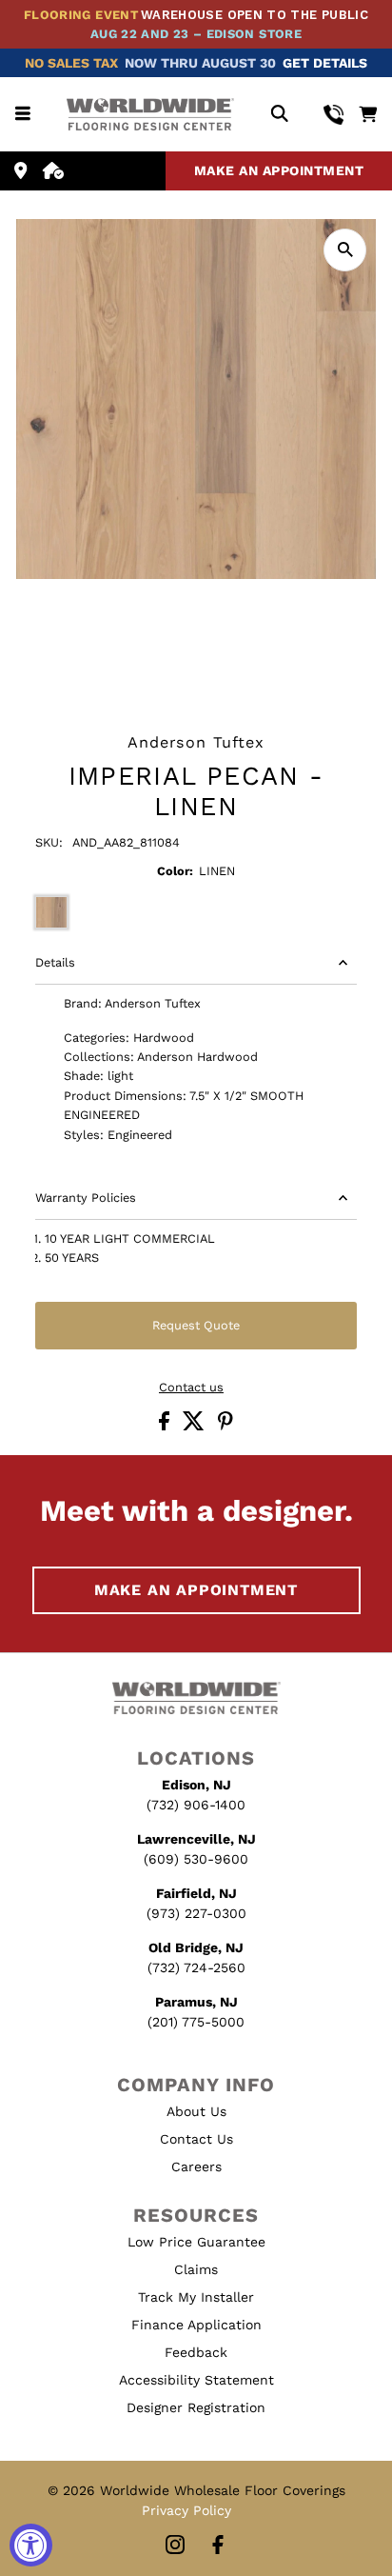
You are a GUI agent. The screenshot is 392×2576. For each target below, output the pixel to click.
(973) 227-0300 (196, 1913)
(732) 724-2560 (196, 1967)
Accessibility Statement (196, 2380)
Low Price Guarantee (196, 2242)
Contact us (191, 1388)
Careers (196, 2167)
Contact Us (196, 2139)
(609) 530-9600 (196, 1859)
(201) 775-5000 (196, 2022)
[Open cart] (368, 114)
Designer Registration (196, 2407)
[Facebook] (218, 2546)
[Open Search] (279, 115)
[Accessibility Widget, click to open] (31, 2545)
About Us (196, 2111)
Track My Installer (196, 2297)
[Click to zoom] (345, 250)
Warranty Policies (86, 1198)
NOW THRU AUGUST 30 (200, 63)
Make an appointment (279, 170)
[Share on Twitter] (196, 1426)
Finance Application (196, 2325)
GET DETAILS (325, 63)
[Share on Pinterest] (225, 1426)
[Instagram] (175, 2546)
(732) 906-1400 (196, 1805)
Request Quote (196, 1325)
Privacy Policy (186, 2510)
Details (55, 962)
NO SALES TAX (71, 63)
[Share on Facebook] (166, 1426)
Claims (196, 2269)
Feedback (196, 2352)
